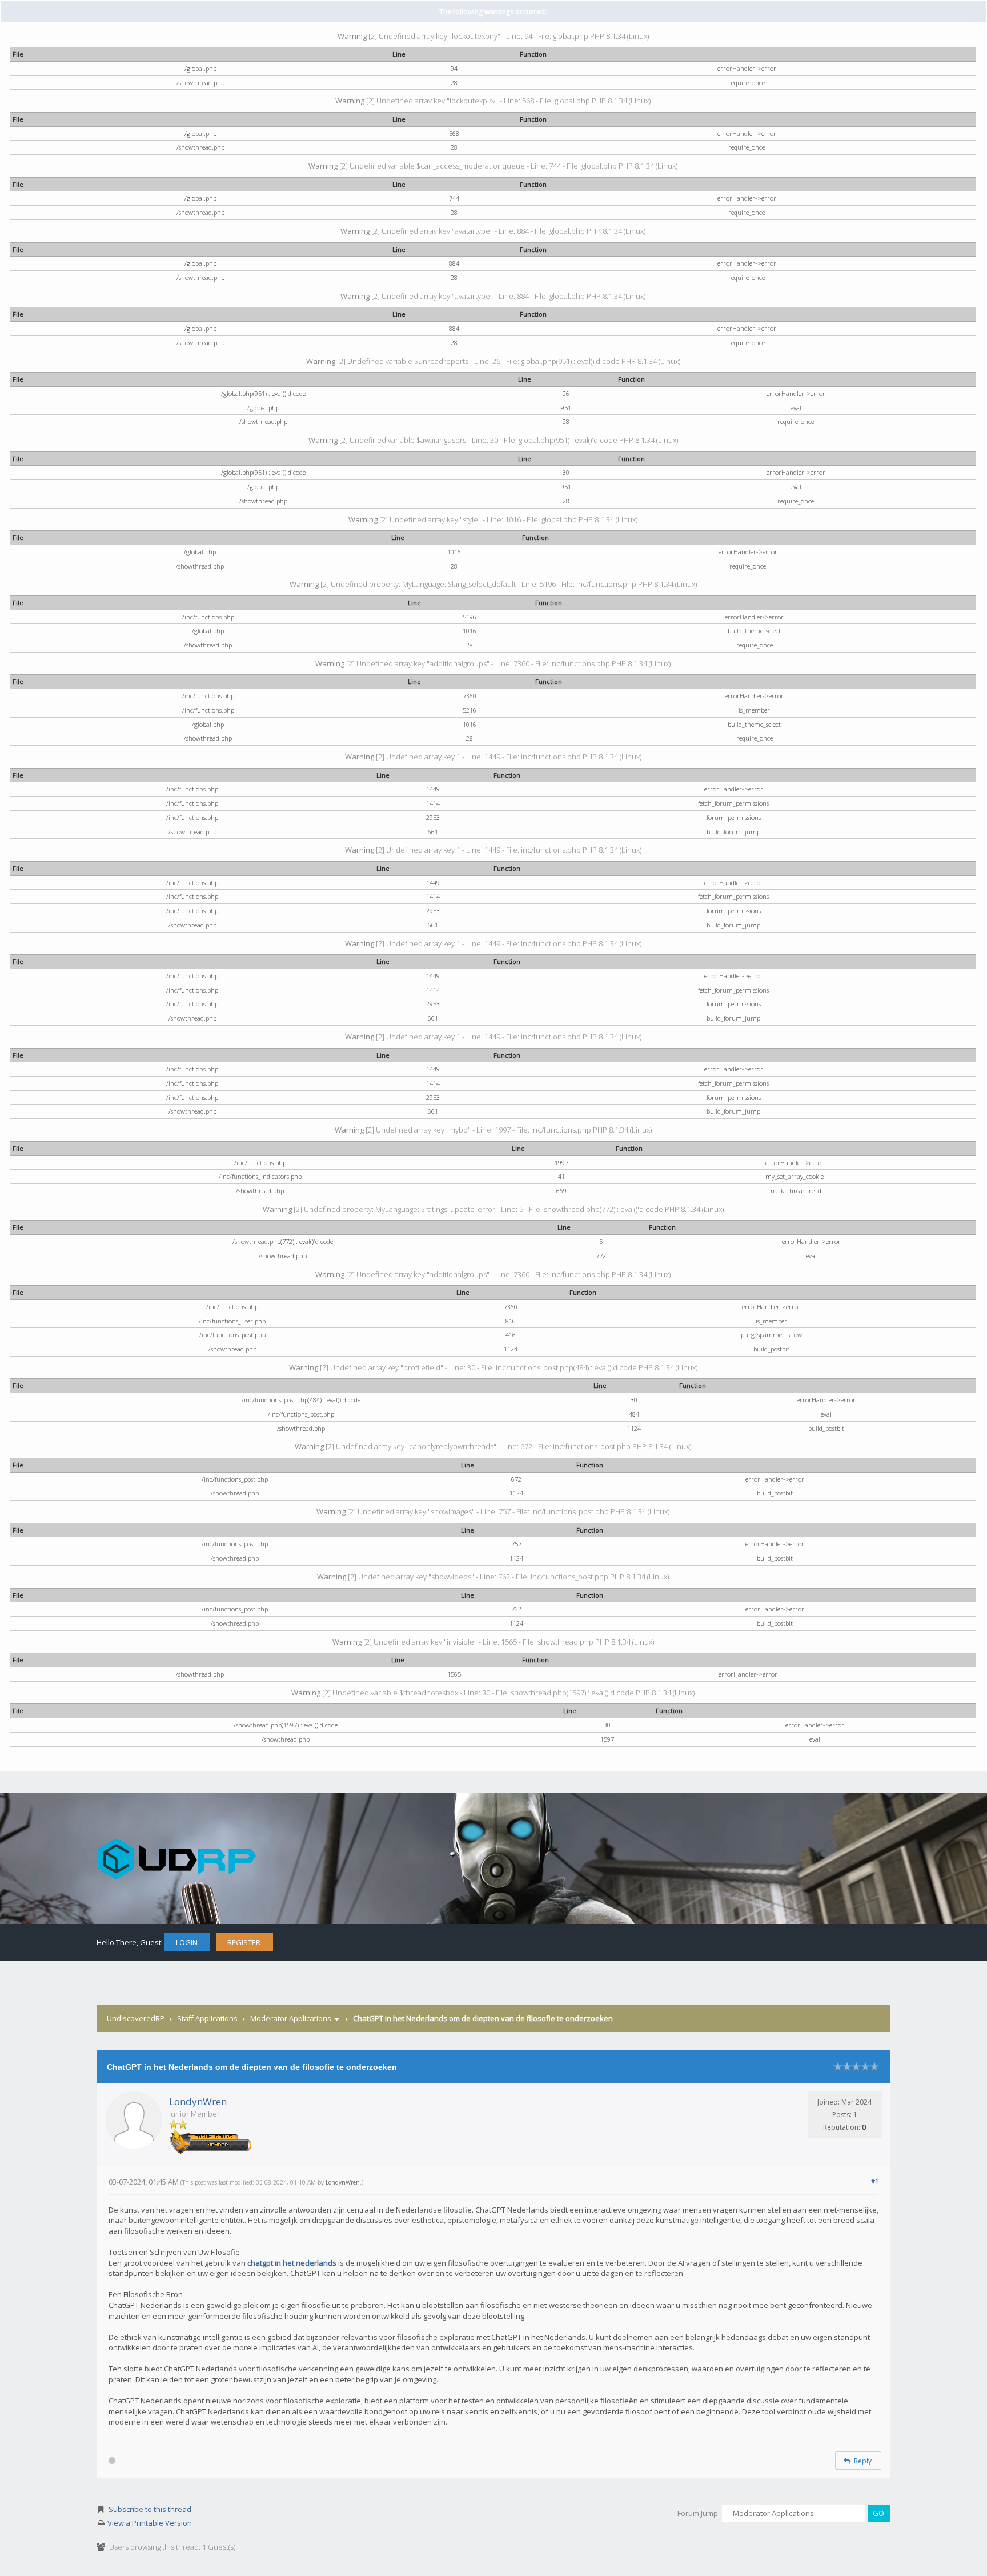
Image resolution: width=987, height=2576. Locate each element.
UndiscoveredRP (136, 2018)
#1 (875, 2181)
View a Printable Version (150, 2523)
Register (244, 1942)
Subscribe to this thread (150, 2509)
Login (187, 1942)
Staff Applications (207, 2018)
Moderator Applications (291, 2018)
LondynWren (198, 2101)
